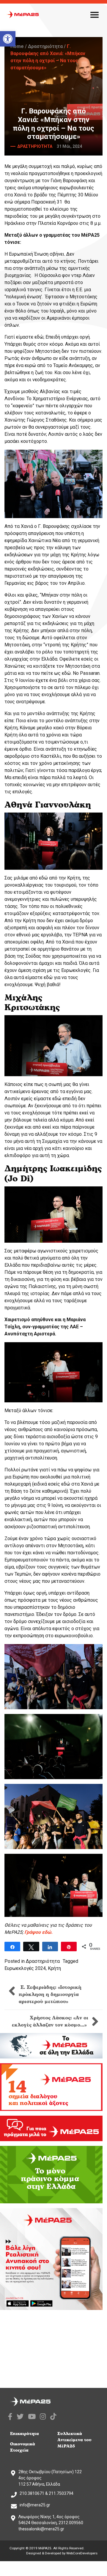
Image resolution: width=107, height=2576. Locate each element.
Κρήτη (54, 1968)
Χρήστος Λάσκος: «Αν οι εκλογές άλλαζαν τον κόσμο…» (50, 2021)
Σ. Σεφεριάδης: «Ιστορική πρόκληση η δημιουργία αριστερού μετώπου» (50, 1995)
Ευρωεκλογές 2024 (25, 1968)
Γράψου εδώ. (38, 1932)
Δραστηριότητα (45, 46)
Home (17, 46)
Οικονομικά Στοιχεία (23, 2447)
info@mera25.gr (35, 2505)
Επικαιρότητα (25, 2434)
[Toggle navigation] (95, 15)
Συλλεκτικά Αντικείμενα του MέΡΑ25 (74, 2440)
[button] (8, 39)
